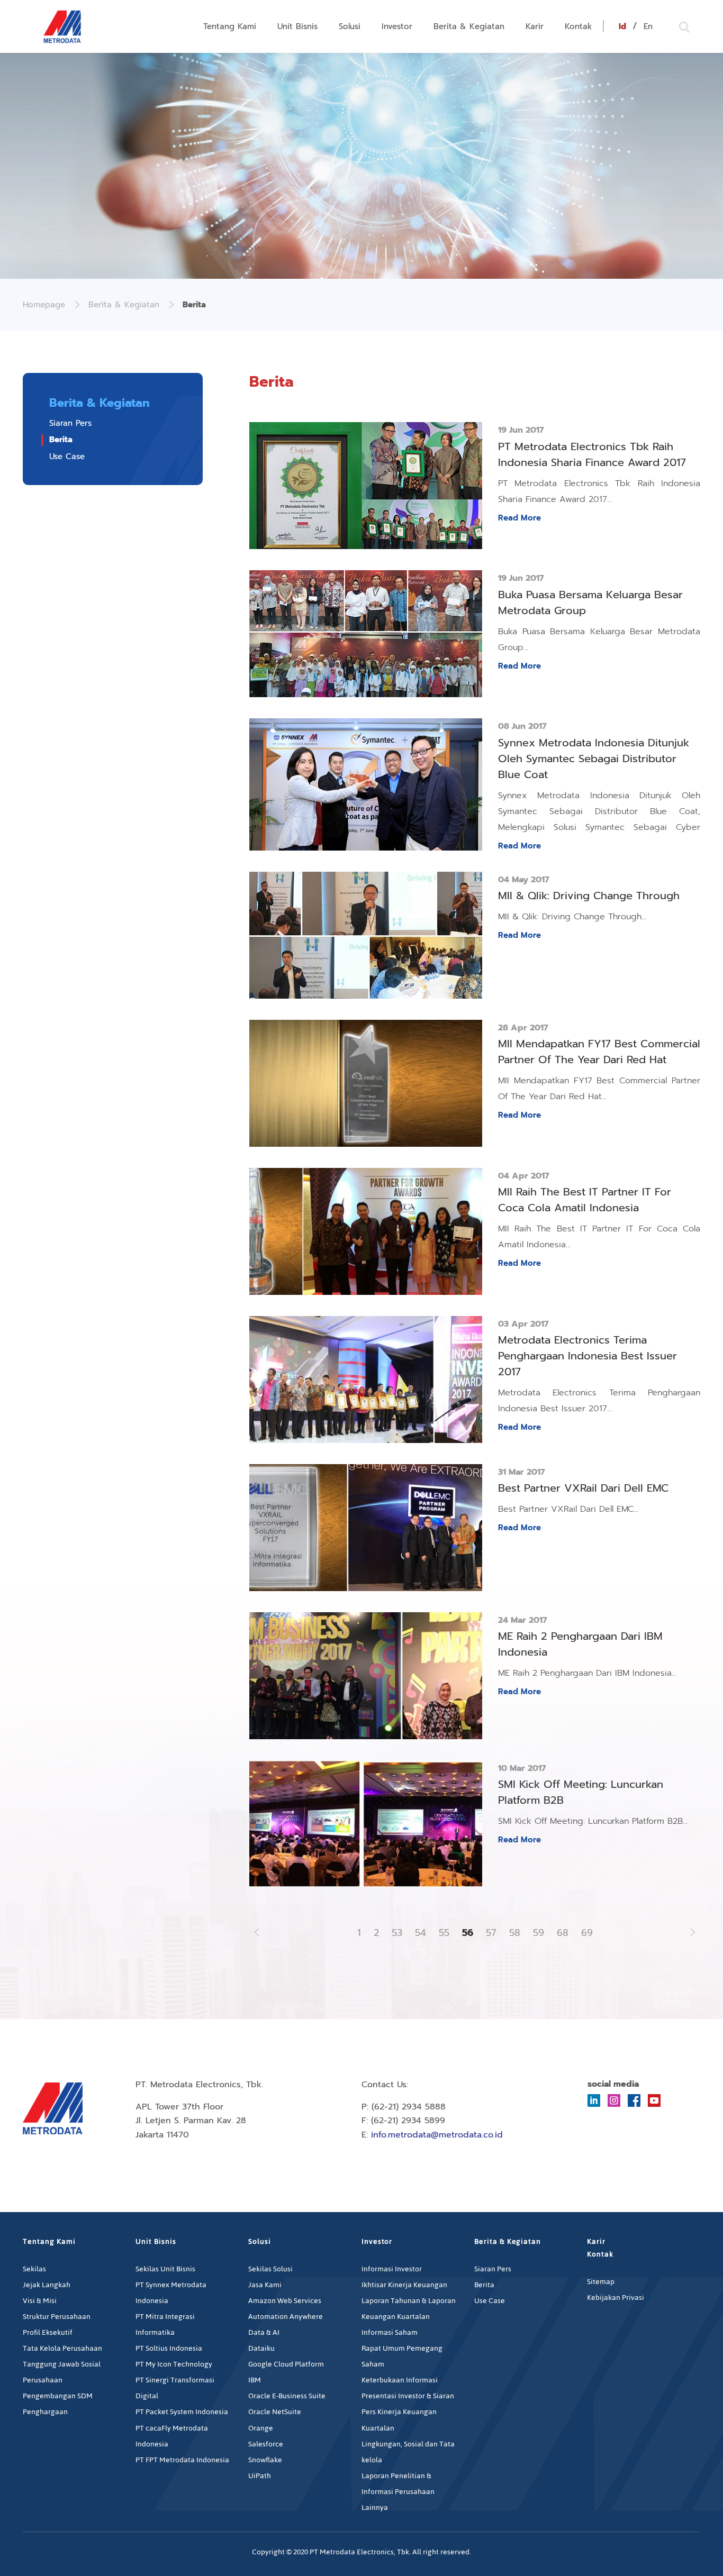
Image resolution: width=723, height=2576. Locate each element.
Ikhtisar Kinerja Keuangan (404, 2285)
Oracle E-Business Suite (287, 2396)
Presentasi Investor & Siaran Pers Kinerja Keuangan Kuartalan (408, 2412)
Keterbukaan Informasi (400, 2380)
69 (587, 1933)
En (648, 26)
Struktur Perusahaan (57, 2317)
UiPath (260, 2476)
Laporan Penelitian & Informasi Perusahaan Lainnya (398, 2492)
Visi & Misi (40, 2301)
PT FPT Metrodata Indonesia (182, 2460)
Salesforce (266, 2444)
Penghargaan (45, 2412)
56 (468, 1933)
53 (397, 1933)
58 (515, 1933)
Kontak (579, 26)
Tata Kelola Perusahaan (62, 2348)
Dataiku (261, 2348)
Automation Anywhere (286, 2317)
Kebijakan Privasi (616, 2298)
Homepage (44, 305)
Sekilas (34, 2269)
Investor (397, 26)
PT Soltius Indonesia (169, 2348)
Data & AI (264, 2332)
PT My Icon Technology (174, 2364)
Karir (535, 26)
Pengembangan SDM (58, 2396)
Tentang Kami (230, 26)
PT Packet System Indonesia (182, 2412)
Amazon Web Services (285, 2301)
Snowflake (265, 2460)
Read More (519, 518)
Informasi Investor (392, 2269)
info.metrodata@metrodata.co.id (437, 2135)
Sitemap (601, 2282)
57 (491, 1933)
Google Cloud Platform (286, 2364)
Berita (61, 440)
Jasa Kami (265, 2285)
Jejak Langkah (47, 2285)
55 (444, 1933)
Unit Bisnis (297, 26)
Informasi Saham (390, 2332)
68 (563, 1933)
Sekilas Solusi (270, 2269)
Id (622, 26)
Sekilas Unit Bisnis (165, 2269)
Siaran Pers (70, 423)
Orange (261, 2428)
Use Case (67, 456)
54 (421, 1933)
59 (539, 1933)
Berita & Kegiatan (469, 26)
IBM (255, 2380)
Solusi (350, 26)
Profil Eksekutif (48, 2332)
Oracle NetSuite (275, 2412)
